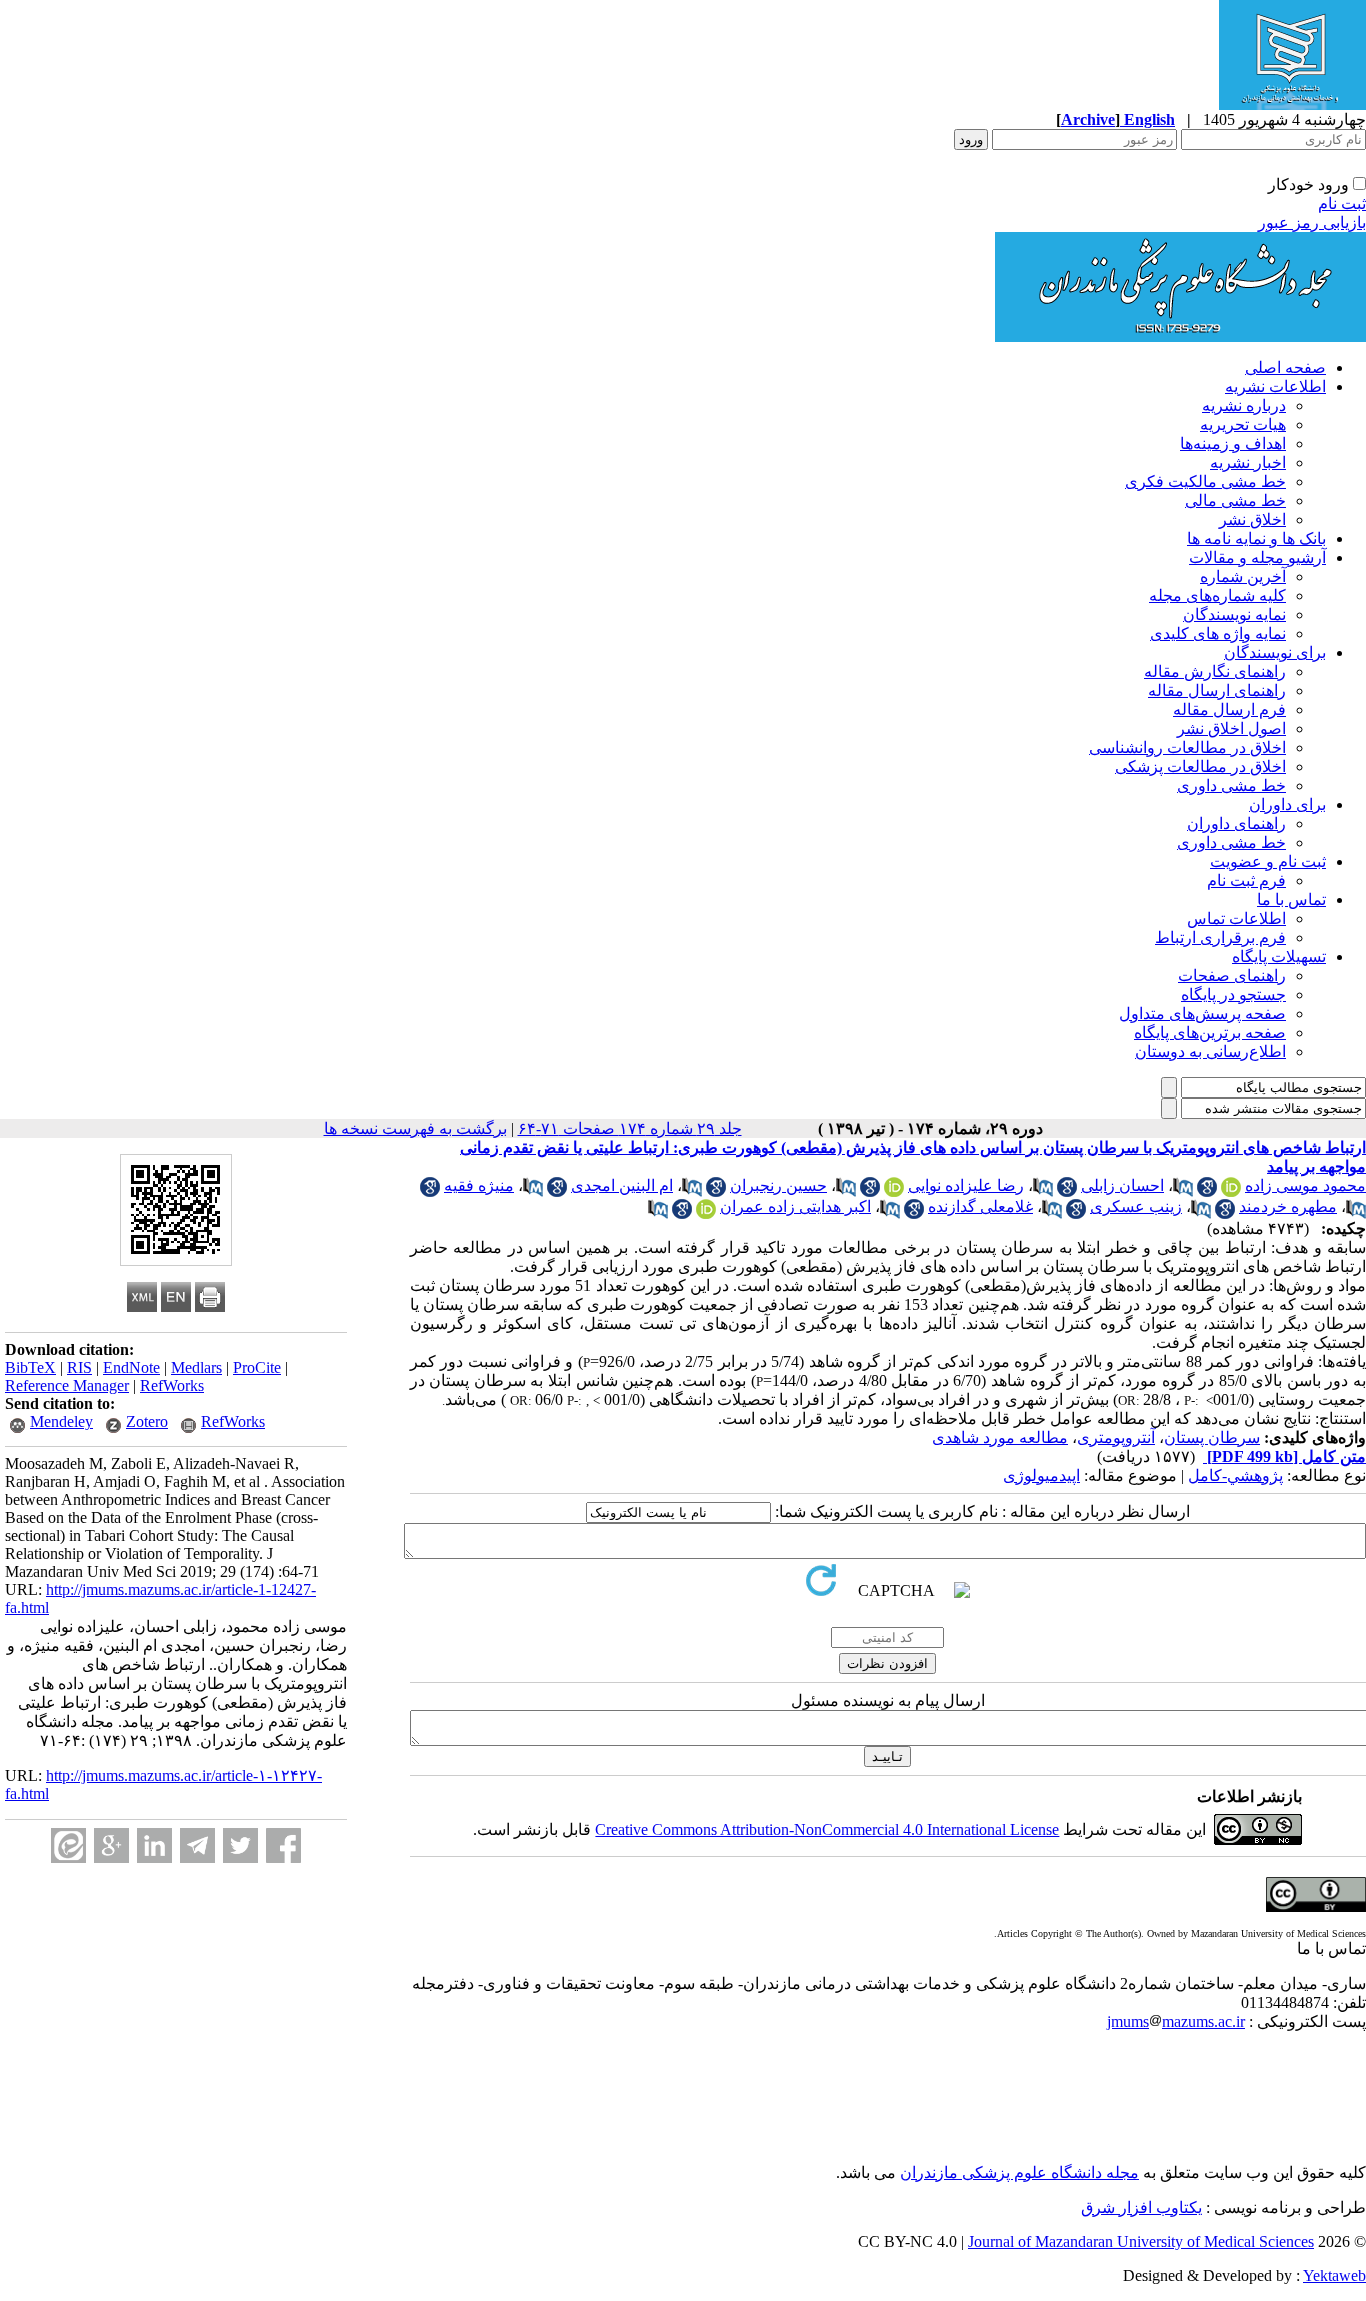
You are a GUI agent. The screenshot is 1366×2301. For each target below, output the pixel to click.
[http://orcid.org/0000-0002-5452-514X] (1231, 1191)
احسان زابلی (1122, 1185)
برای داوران (1287, 804)
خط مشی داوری (1231, 785)
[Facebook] (283, 1845)
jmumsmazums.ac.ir (1176, 2021)
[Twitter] (240, 1845)
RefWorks (172, 1385)
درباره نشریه (1244, 405)
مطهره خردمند (1288, 1206)
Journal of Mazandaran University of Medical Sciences (1141, 2241)
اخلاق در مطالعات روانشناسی (1187, 747)
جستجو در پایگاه (1233, 994)
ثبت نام (1342, 203)
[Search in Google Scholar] (1207, 1191)
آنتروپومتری (1116, 1437)
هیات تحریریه (1243, 424)
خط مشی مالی (1235, 500)
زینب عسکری (1136, 1206)
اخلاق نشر (1252, 519)
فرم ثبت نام (1246, 880)
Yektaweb (1334, 2275)
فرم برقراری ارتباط (1220, 937)
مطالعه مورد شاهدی (1000, 1437)
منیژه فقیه (479, 1185)
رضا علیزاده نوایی (966, 1185)
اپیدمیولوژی (1041, 1475)
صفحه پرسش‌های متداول (1202, 1013)
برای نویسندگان (1275, 652)
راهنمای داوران (1236, 823)
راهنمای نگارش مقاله (1215, 671)
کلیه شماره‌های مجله (1217, 595)
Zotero (147, 1421)
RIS (79, 1367)
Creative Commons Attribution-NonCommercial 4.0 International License (827, 1829)
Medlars (196, 1367)
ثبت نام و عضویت (1268, 861)
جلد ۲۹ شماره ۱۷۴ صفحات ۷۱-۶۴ (630, 1128)
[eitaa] (68, 1845)
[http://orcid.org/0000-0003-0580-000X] (894, 1191)
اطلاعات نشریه (1275, 386)
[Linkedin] (154, 1845)
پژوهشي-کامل (1235, 1475)
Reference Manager (67, 1385)
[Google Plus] (111, 1845)
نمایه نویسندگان (1234, 614)
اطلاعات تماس (1236, 918)
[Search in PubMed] (1183, 1191)
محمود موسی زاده (1305, 1185)
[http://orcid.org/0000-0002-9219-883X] (706, 1213)
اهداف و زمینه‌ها (1233, 443)
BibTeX (30, 1367)
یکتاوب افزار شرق (1141, 2207)
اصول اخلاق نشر (1231, 728)
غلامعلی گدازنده (980, 1206)
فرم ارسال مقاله (1229, 709)
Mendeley (61, 1421)
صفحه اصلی (1285, 367)
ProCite (257, 1367)
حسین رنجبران (778, 1185)
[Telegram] (197, 1845)
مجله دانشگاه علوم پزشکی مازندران (1019, 2172)
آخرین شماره (1243, 576)
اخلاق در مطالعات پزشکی (1200, 766)
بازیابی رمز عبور (1312, 222)
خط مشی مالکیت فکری (1205, 481)
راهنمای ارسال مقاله (1217, 690)
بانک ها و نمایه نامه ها (1256, 538)
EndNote (131, 1367)
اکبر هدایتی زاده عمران (795, 1206)
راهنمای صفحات (1232, 975)
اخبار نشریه (1248, 462)
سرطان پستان (1212, 1437)
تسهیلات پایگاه (1279, 956)
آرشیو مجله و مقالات (1257, 557)
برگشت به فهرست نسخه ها (415, 1128)
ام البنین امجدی (622, 1185)
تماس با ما (1291, 899)
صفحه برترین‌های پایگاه (1210, 1032)
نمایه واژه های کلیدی (1218, 633)
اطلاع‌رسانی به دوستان (1210, 1051)
